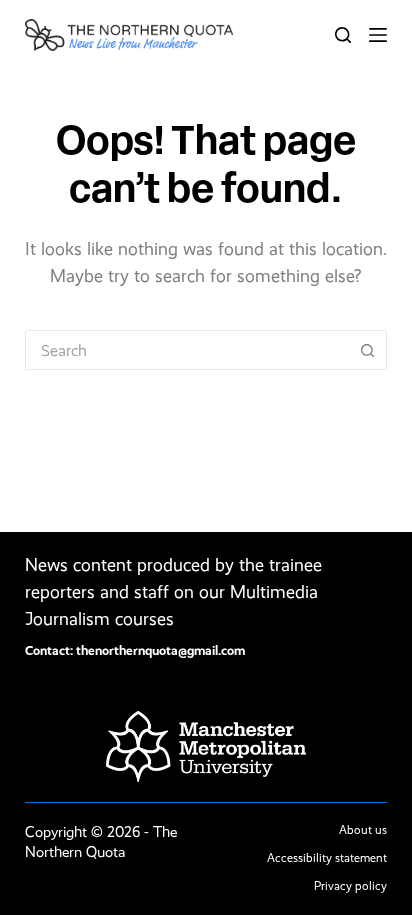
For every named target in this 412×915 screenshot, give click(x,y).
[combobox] (187, 350)
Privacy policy (350, 886)
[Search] (343, 35)
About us (363, 830)
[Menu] (378, 35)
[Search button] (367, 350)
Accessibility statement (327, 858)
